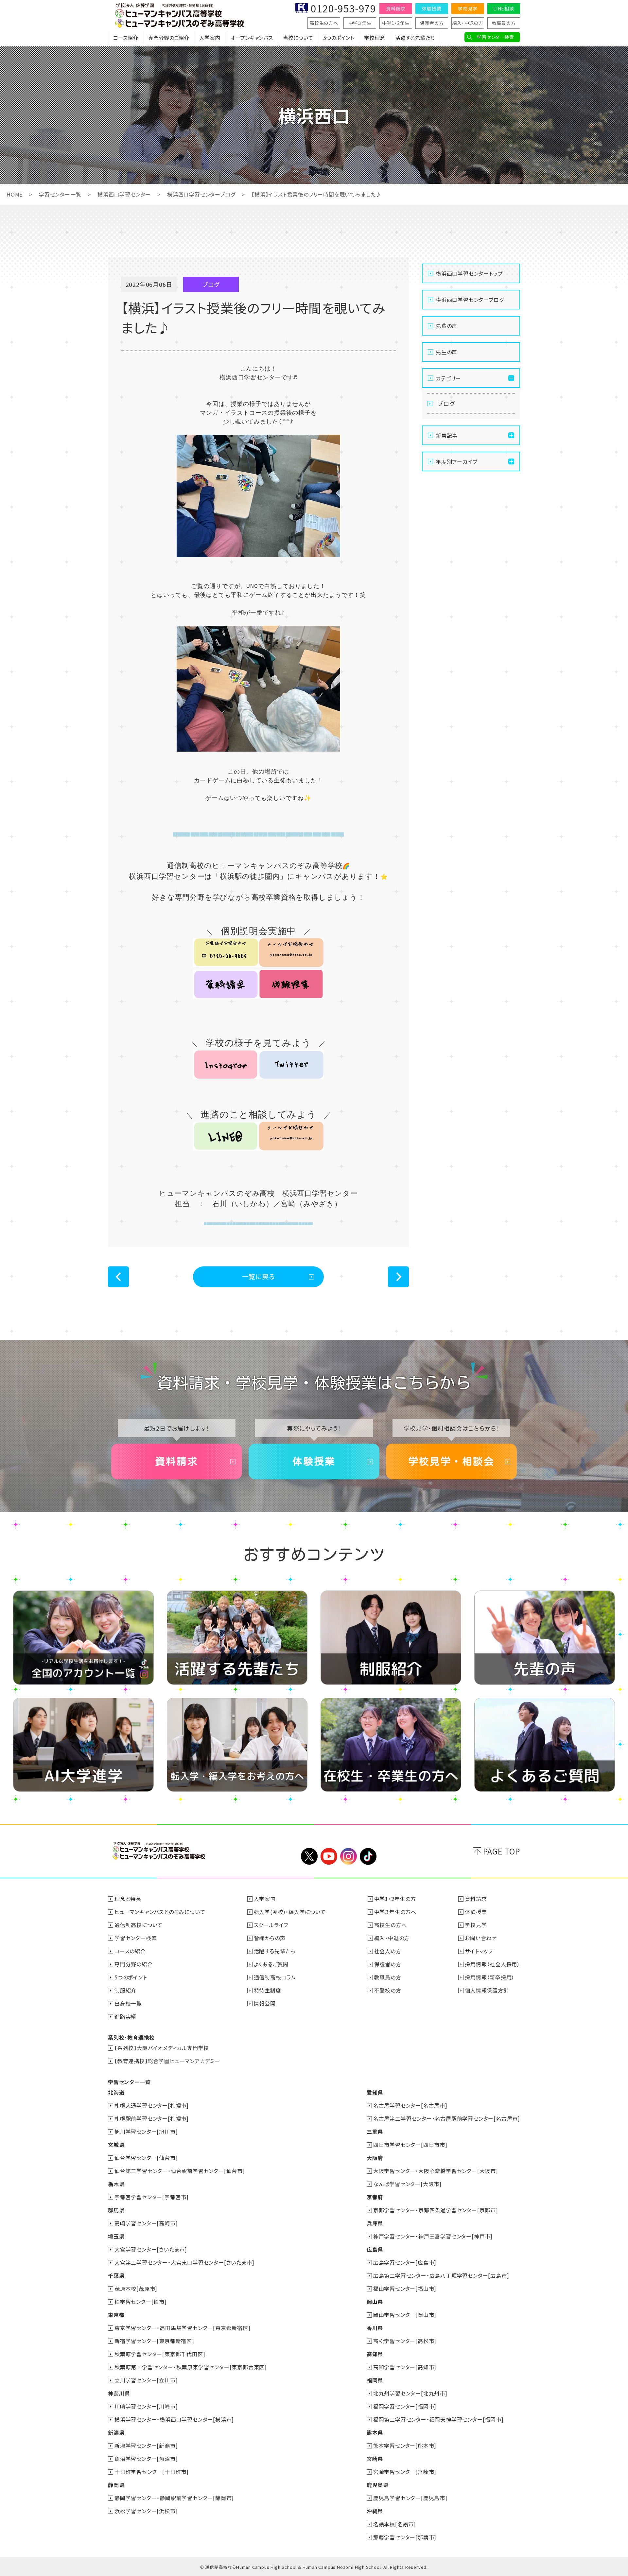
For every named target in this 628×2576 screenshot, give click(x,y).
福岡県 (375, 2380)
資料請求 (396, 9)
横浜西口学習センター (124, 194)
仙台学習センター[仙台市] (146, 2158)
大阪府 (375, 2158)
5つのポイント (339, 38)
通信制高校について (139, 1925)
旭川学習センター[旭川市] (146, 2132)
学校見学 (468, 9)
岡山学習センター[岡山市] (405, 2315)
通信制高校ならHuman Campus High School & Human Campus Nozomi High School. (294, 2567)
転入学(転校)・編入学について (290, 1912)
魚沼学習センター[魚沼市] (146, 2459)
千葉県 (116, 2275)
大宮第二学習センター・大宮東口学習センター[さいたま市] (184, 2262)
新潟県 (116, 2432)
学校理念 (375, 38)
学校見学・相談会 (451, 1461)
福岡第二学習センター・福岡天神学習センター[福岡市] (438, 2419)
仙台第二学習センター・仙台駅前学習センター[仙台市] (180, 2171)
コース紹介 (126, 38)
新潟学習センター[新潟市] (146, 2445)
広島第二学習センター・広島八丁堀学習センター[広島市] (441, 2275)
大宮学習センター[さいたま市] (151, 2249)
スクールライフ (271, 1925)
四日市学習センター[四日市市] (410, 2145)
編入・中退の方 (468, 23)
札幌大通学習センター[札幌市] (152, 2105)
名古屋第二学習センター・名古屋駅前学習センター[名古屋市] (447, 2118)
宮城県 (116, 2145)
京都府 (375, 2197)
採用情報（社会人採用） (492, 1964)
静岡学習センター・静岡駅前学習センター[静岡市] (174, 2498)
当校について (298, 38)
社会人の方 (388, 1951)
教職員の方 (504, 23)
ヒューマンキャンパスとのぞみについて (160, 1912)
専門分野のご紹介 (169, 38)
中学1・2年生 (396, 23)
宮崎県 (375, 2459)
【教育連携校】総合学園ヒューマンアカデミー (167, 2061)
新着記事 (447, 435)
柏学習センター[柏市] (141, 2302)
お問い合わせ (481, 1938)
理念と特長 (128, 1899)
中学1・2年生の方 (395, 1899)
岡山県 (375, 2302)
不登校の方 (388, 1990)
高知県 (375, 2354)
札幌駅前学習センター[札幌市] (152, 2118)
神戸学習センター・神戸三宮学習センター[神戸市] (433, 2236)
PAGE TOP (502, 1851)
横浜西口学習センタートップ (469, 273)
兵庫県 (375, 2223)
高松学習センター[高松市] (405, 2341)
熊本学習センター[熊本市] (405, 2445)
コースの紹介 (130, 1951)
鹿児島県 (378, 2485)
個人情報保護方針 (487, 1990)
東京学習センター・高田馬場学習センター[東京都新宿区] (183, 2328)
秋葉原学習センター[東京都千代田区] (160, 2354)
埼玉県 (116, 2236)
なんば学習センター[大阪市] (407, 2184)
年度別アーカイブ (456, 461)
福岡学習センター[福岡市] (405, 2406)
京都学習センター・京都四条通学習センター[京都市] (436, 2210)
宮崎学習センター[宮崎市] (405, 2472)
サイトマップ (479, 1951)
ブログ (446, 403)
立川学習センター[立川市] (146, 2380)
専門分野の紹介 (134, 1964)
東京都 (116, 2315)
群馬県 (116, 2210)
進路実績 (125, 2016)
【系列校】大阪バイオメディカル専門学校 (162, 2048)
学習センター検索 (495, 37)
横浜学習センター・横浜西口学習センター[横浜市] (174, 2419)
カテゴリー (448, 378)
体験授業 (432, 9)
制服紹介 (125, 1990)
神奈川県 (119, 2393)
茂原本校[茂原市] (136, 2289)
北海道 (116, 2092)
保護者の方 (432, 23)
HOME (15, 194)
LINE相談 (504, 9)
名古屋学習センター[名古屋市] (410, 2105)
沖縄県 (375, 2511)
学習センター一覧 (60, 194)
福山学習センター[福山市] (405, 2289)
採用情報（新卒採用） (490, 1977)
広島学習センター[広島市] (405, 2262)
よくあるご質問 (271, 1964)
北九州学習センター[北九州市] (410, 2393)
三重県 (375, 2132)
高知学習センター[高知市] (405, 2367)
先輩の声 (446, 326)
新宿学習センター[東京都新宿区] (154, 2341)
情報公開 (265, 2003)
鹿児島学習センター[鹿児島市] (410, 2498)
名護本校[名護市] (395, 2524)
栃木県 (116, 2184)
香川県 (375, 2328)
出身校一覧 (128, 2003)
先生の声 (446, 352)
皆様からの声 (270, 1938)
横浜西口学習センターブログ (201, 194)
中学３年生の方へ (395, 1912)
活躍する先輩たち (415, 38)
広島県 (375, 2249)
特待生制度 (268, 1990)
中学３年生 (360, 23)
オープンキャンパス (252, 38)
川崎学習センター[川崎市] (146, 2406)
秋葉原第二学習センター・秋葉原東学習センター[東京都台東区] (191, 2367)
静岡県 (116, 2485)
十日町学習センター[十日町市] (152, 2472)
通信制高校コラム (275, 1977)
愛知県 (375, 2092)
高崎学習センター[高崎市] (146, 2223)
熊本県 (375, 2432)
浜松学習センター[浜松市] (146, 2511)
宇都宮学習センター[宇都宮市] (152, 2197)
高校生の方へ (324, 23)
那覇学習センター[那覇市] (405, 2537)
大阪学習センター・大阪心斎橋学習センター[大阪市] (436, 2171)
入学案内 (210, 38)
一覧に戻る (259, 1276)
